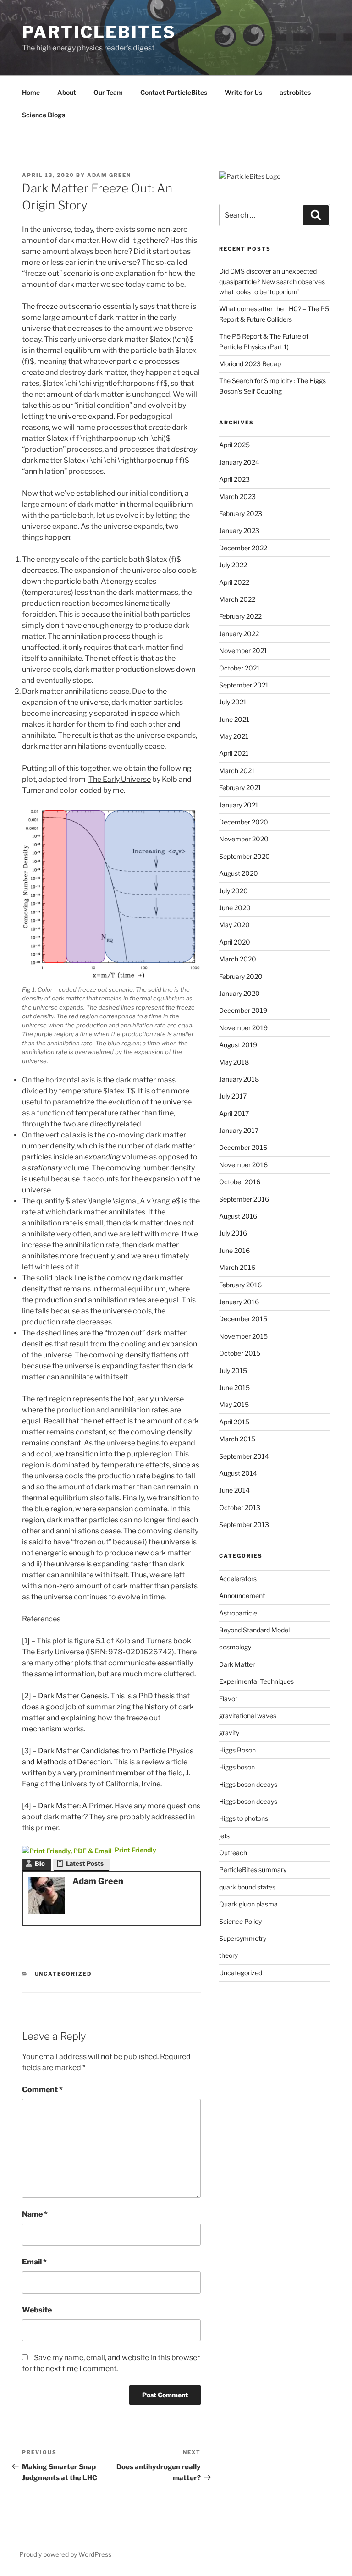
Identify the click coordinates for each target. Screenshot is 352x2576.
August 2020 (239, 873)
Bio (40, 1863)
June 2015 (234, 1387)
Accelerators (238, 1579)
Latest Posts (85, 1863)
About (67, 92)
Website (37, 2310)
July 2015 (233, 1370)
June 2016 (234, 1250)
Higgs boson (237, 1767)
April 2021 (234, 753)
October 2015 (240, 1353)
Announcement (242, 1596)
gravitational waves (248, 1716)
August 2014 (238, 1473)
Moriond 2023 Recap (250, 364)
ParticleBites (99, 32)
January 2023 (239, 530)
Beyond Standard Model (254, 1630)
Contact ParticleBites (174, 92)
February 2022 (240, 616)
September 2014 (244, 1456)
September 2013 (244, 1524)
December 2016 (243, 1147)
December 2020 (244, 822)
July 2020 (234, 891)
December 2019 (243, 1010)
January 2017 (239, 1130)
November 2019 (243, 1028)
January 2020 (239, 993)
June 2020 (235, 908)
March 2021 (237, 771)
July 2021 (233, 702)
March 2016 (237, 1267)
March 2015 (237, 1439)
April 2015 (234, 1422)
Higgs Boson (237, 1750)
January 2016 (239, 1302)
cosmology (235, 1647)
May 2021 (234, 736)
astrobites (295, 92)
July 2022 (233, 565)
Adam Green (109, 175)
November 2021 (243, 651)
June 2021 (234, 719)
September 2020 (245, 856)
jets (224, 1836)
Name (35, 2214)
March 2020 (238, 959)
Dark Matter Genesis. (74, 1696)
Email (34, 2262)
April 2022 (234, 582)
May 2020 (234, 925)
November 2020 (244, 839)
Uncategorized (63, 1974)
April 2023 (234, 479)
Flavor (228, 1699)
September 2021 (244, 685)
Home (31, 92)
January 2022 (239, 634)
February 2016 (240, 1285)
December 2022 (243, 548)
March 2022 (237, 599)
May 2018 (234, 1062)
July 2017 (233, 1096)
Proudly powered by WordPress (65, 2554)
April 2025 (234, 445)
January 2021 (239, 805)
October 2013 (240, 1508)
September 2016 (244, 1199)
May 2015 (234, 1404)
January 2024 (239, 462)
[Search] (316, 215)
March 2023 (237, 497)
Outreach (233, 1853)
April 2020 (235, 942)
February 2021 (240, 788)
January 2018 (239, 1079)
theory (228, 1955)
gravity (229, 1733)
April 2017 (234, 1113)
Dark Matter (237, 1664)
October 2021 (239, 668)
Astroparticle (238, 1613)
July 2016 (233, 1233)
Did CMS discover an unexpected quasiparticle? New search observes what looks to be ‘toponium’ (272, 281)
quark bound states (247, 1887)
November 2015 (243, 1336)
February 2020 (241, 976)
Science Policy (240, 1921)
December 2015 (243, 1319)
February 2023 (241, 514)
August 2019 (238, 1045)
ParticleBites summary (253, 1870)
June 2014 (234, 1490)
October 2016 (240, 1182)
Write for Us (243, 92)
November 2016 (243, 1165)
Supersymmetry (243, 1938)
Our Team (108, 92)
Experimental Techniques (256, 1681)
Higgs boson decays (248, 1784)
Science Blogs (44, 115)
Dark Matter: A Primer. (76, 1806)
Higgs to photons (244, 1818)
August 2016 (238, 1216)
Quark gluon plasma (248, 1904)
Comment (42, 2090)
